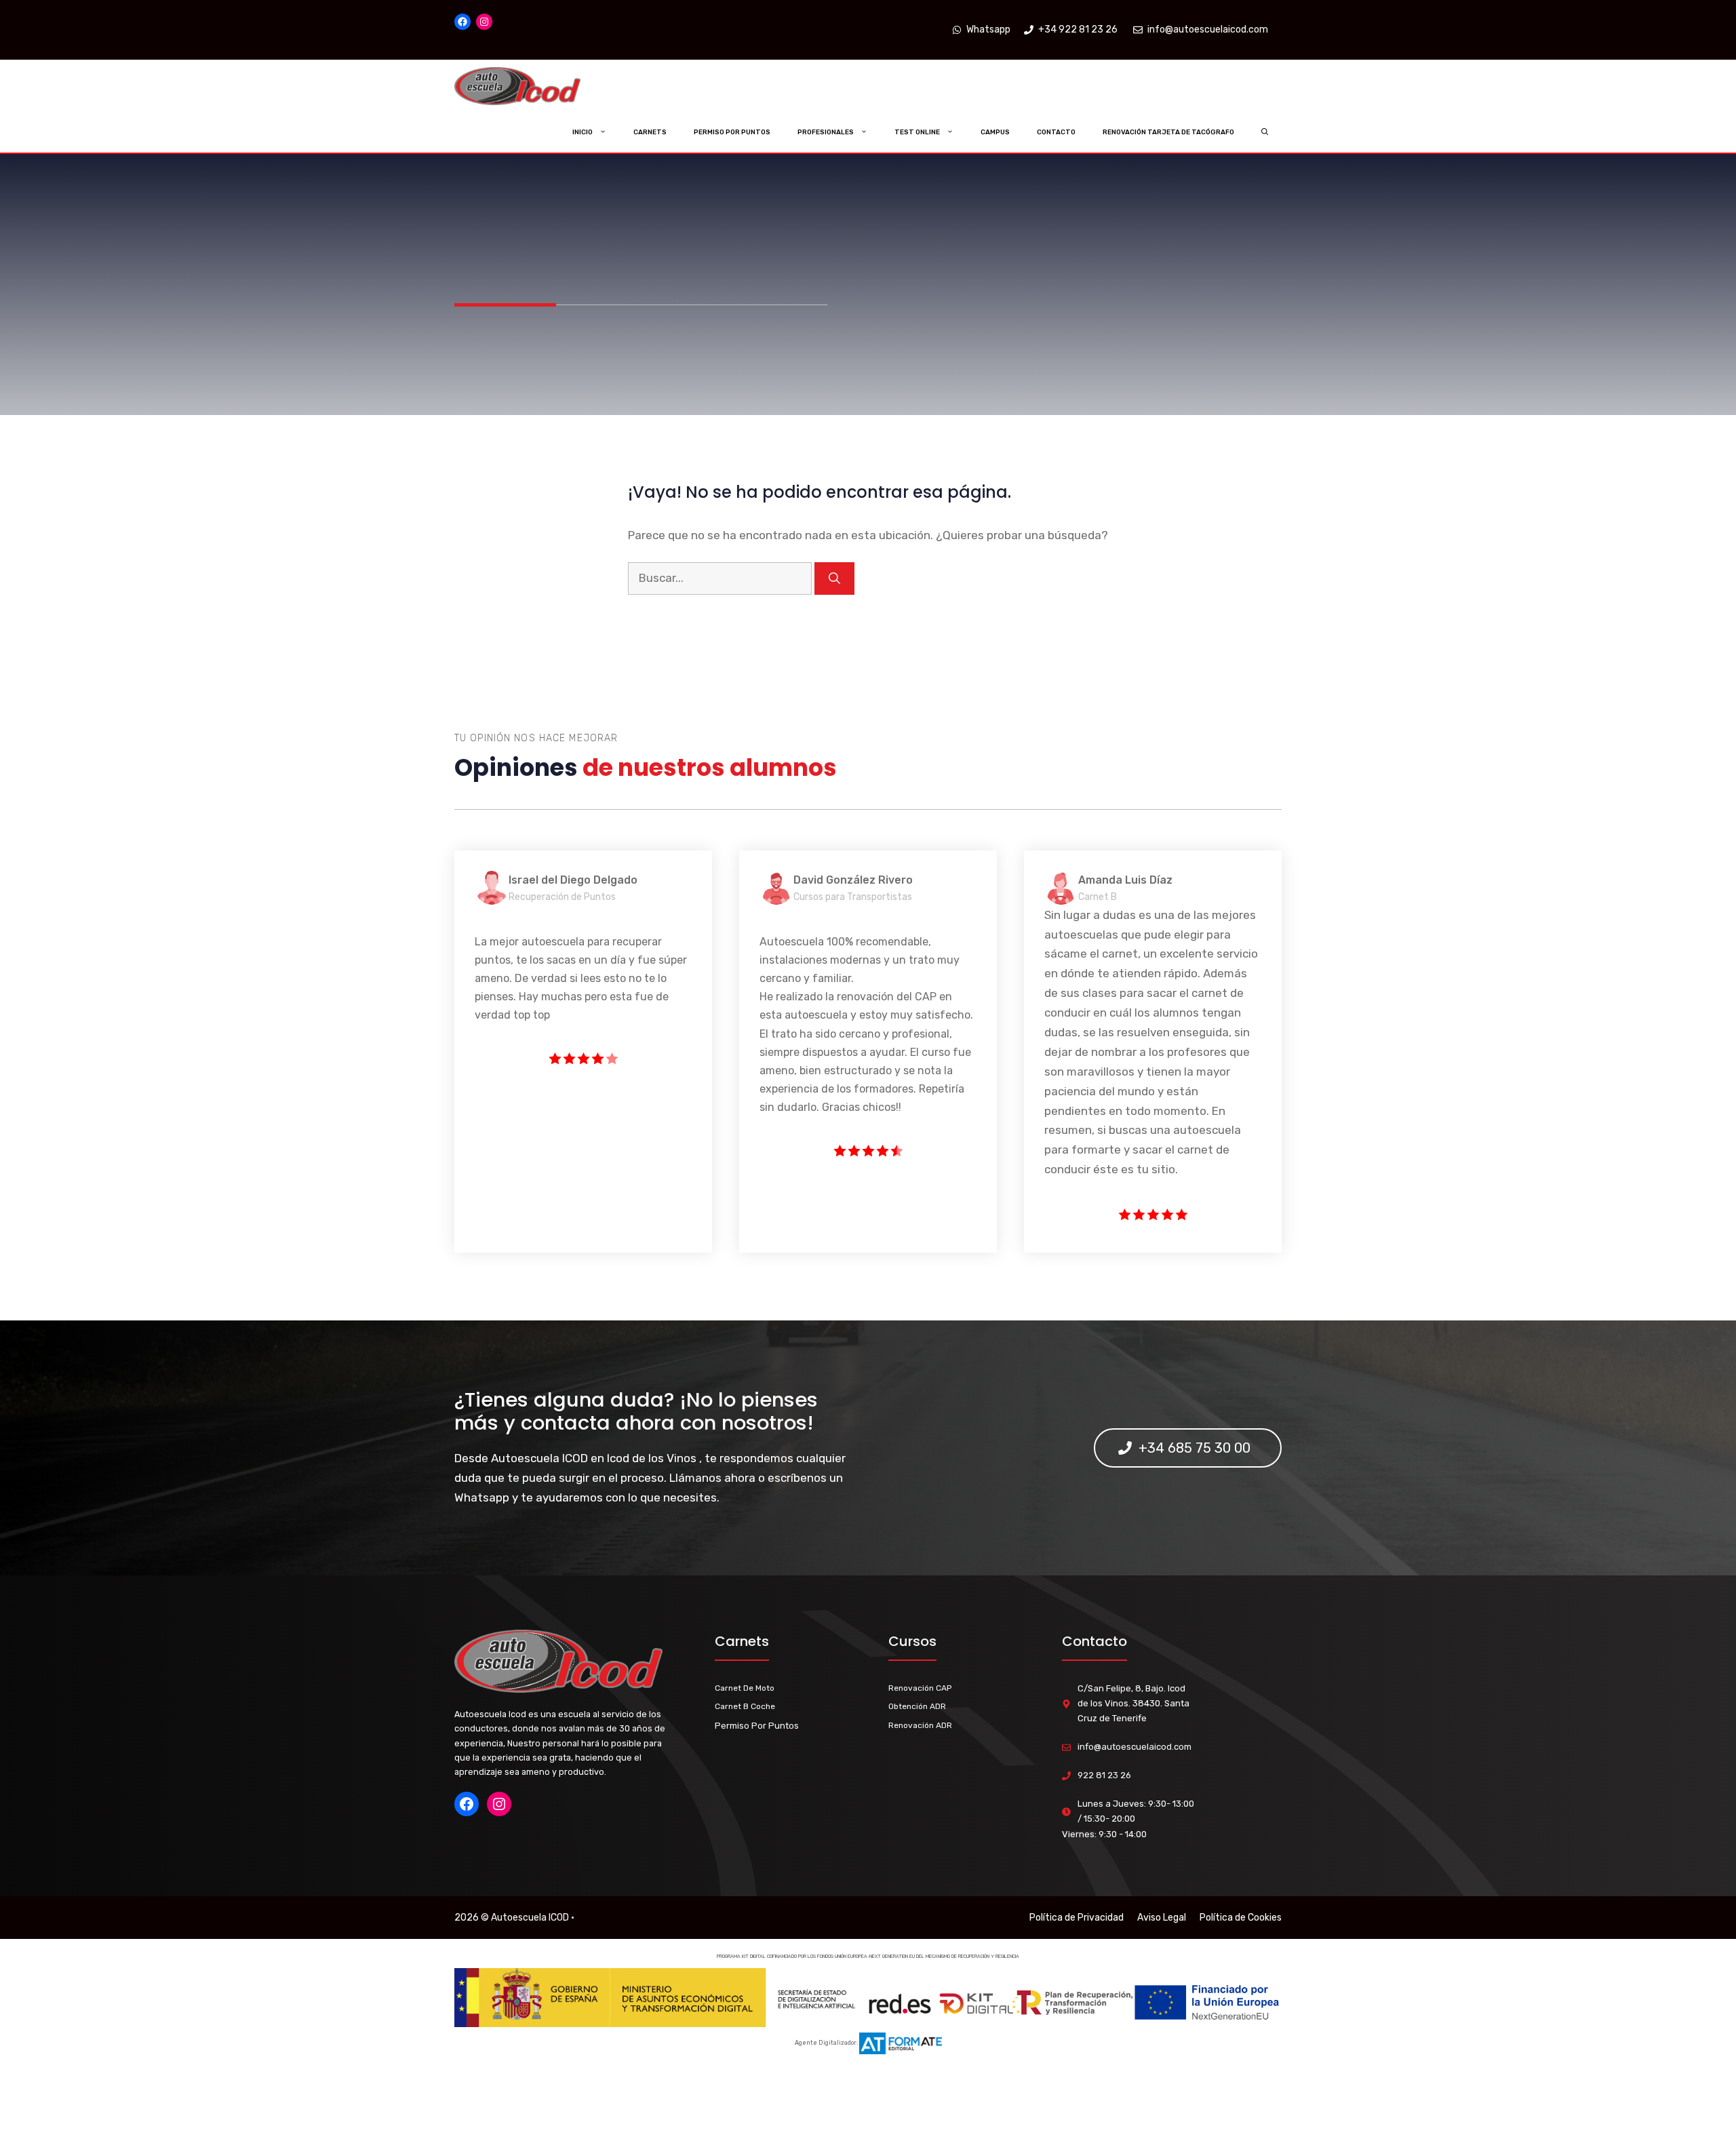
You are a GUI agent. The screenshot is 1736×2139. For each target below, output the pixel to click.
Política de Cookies (1241, 1918)
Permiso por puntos (732, 132)
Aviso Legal (1162, 1918)
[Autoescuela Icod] (545, 86)
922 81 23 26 (1104, 1775)
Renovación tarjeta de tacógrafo (1168, 132)
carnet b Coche (745, 1706)
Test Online (917, 132)
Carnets (650, 132)
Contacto (1056, 132)
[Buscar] (834, 578)
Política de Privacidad (1077, 1918)
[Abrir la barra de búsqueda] (1265, 132)
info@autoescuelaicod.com (1135, 1747)
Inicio (583, 132)
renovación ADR (920, 1725)
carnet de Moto (745, 1688)
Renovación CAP (920, 1688)
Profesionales (826, 132)
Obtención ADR (917, 1706)
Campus (995, 132)
